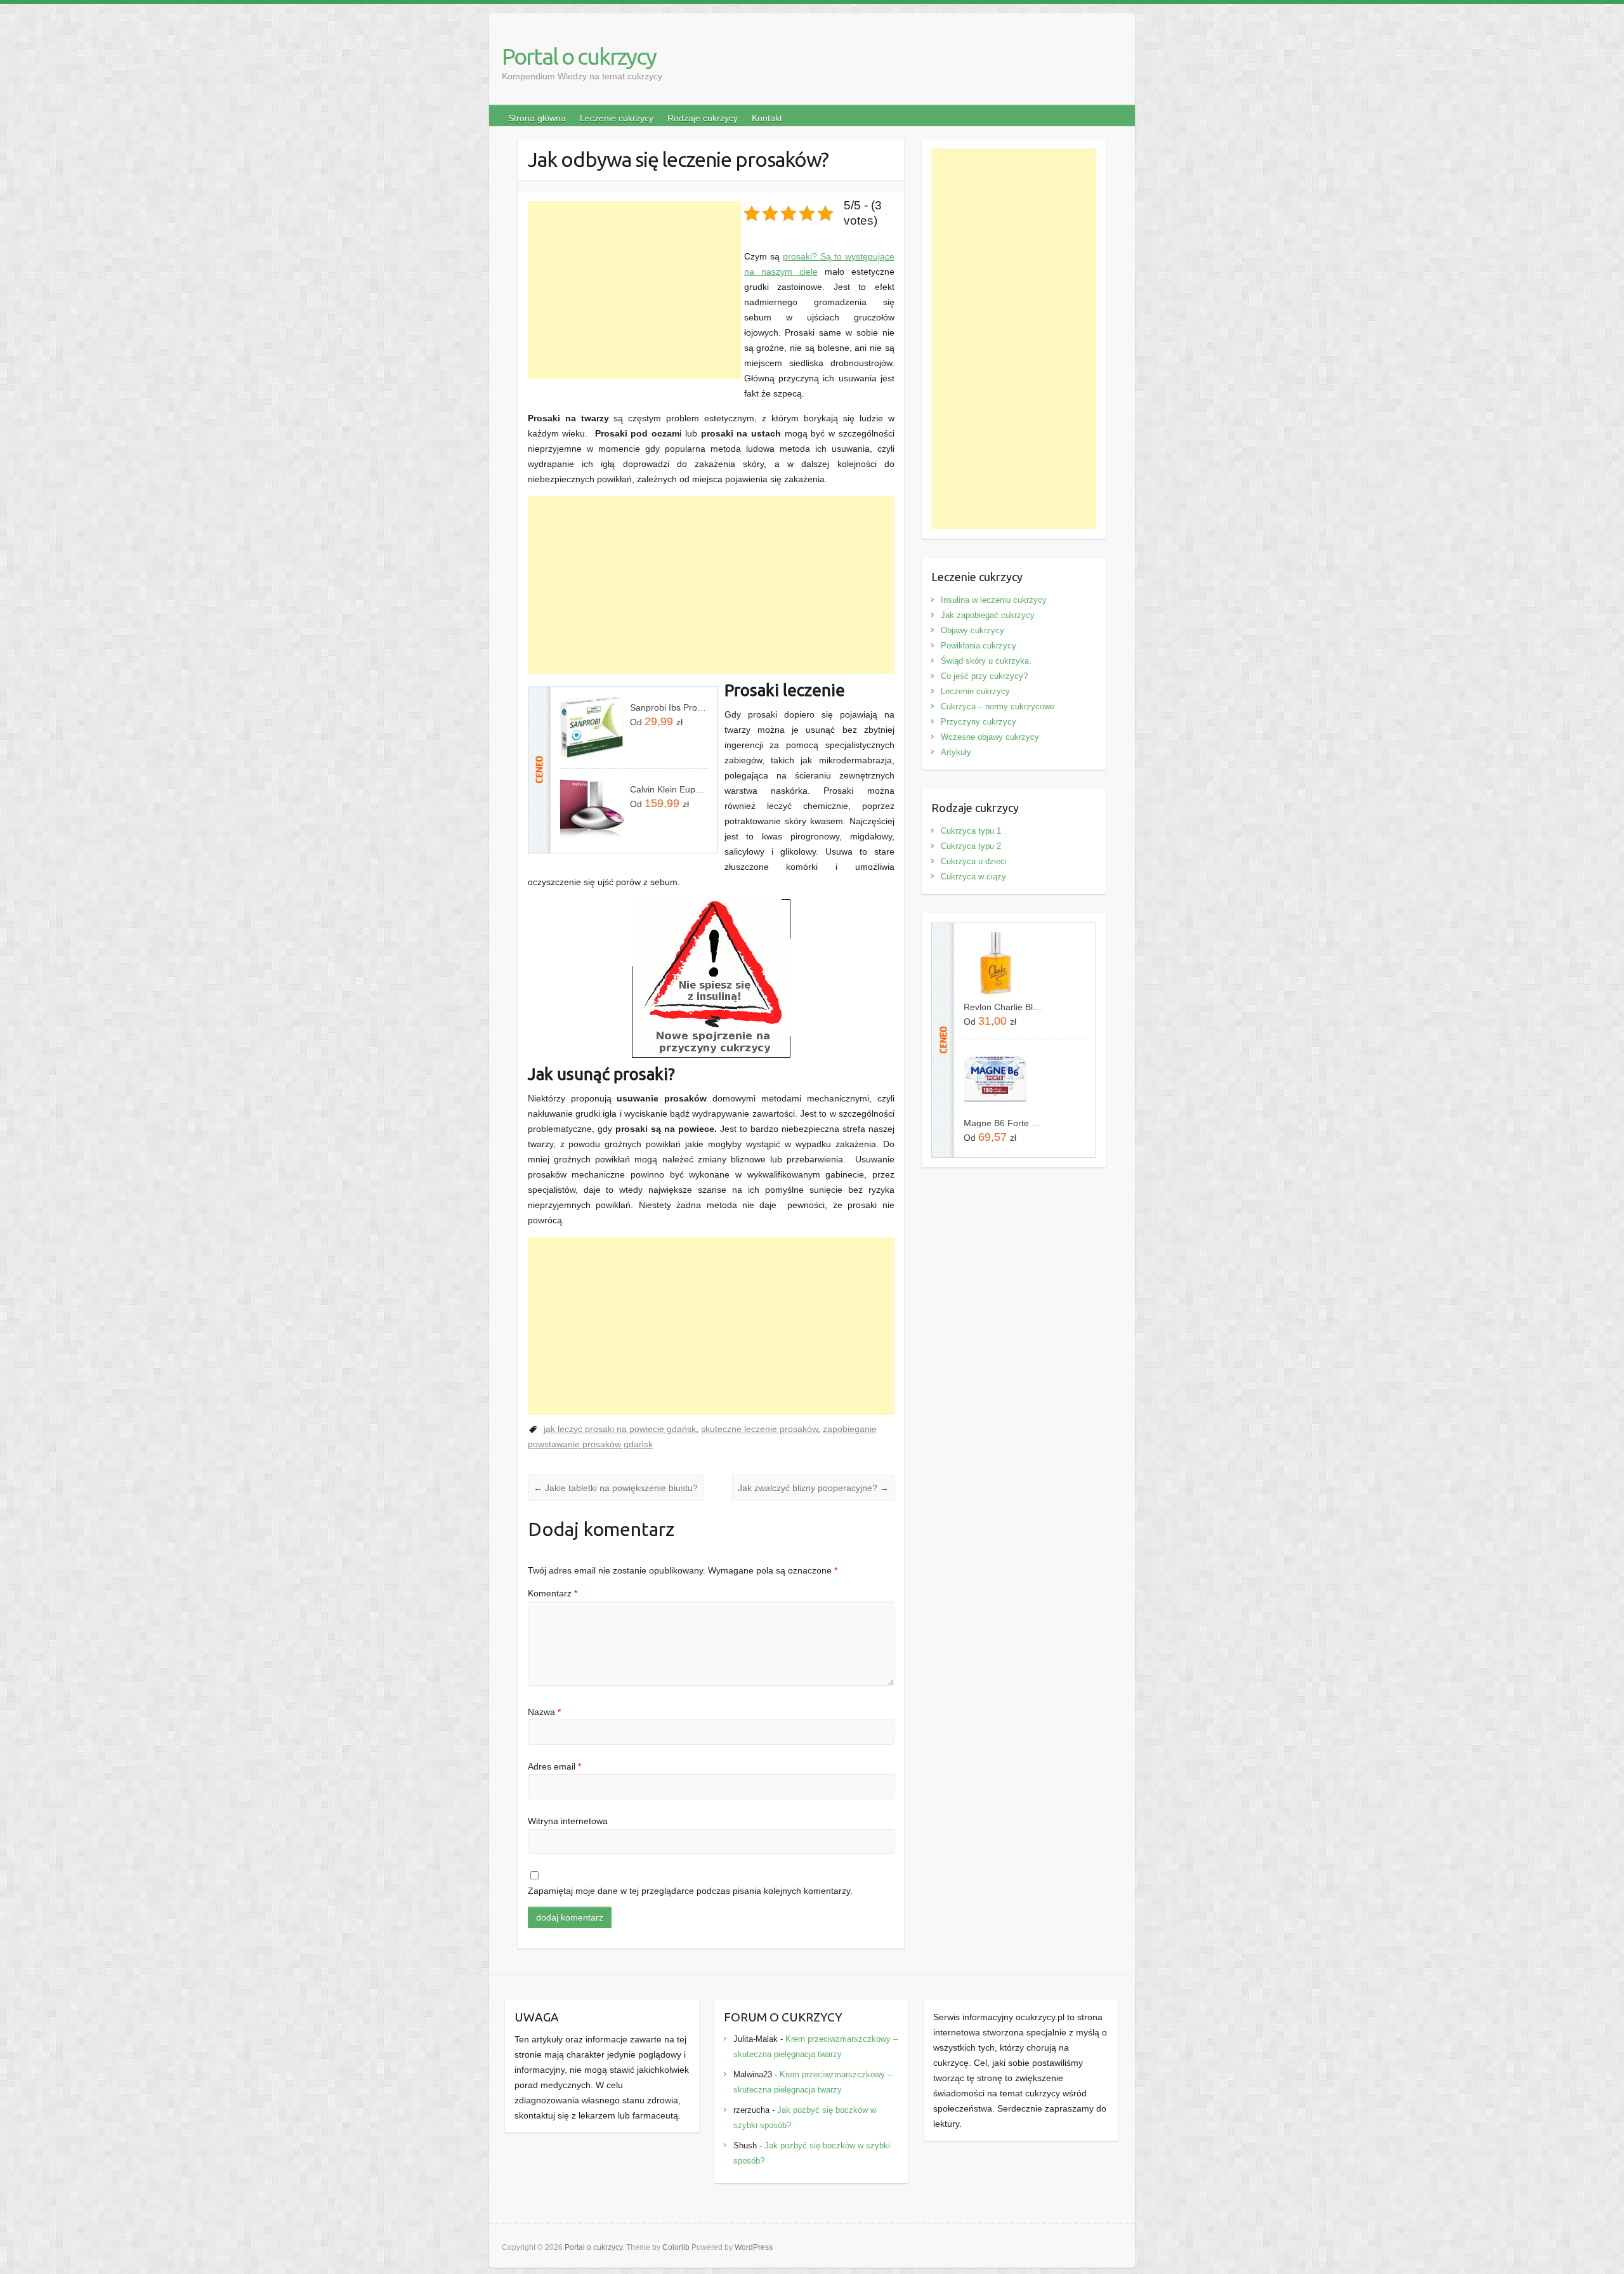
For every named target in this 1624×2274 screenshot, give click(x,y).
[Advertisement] (634, 290)
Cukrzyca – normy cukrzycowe (998, 707)
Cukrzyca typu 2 (971, 846)
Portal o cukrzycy (579, 56)
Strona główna (537, 118)
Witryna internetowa (568, 1821)
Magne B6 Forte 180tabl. (1003, 1123)
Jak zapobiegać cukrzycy (988, 615)
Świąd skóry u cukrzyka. (986, 661)
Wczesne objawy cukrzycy (990, 737)
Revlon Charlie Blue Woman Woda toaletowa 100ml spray (1003, 1007)
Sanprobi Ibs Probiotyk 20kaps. (669, 707)
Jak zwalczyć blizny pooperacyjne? (813, 1488)
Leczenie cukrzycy (617, 118)
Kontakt (767, 118)
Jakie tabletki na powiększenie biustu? (616, 1488)
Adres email (554, 1766)
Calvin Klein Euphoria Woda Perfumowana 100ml (669, 789)
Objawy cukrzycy (972, 630)
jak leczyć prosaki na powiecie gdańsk (620, 1429)
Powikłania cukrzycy (979, 646)
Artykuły (956, 752)
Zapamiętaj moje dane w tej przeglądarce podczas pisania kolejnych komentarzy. (690, 1891)
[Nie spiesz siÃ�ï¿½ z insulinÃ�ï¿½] (711, 907)
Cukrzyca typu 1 (971, 831)
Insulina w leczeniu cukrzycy (994, 600)
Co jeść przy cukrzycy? (984, 676)
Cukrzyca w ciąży (973, 877)
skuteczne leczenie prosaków (759, 1429)
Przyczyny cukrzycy (979, 722)
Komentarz (553, 1593)
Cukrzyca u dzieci (974, 861)
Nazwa (544, 1712)
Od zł (656, 721)
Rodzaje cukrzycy (703, 118)
